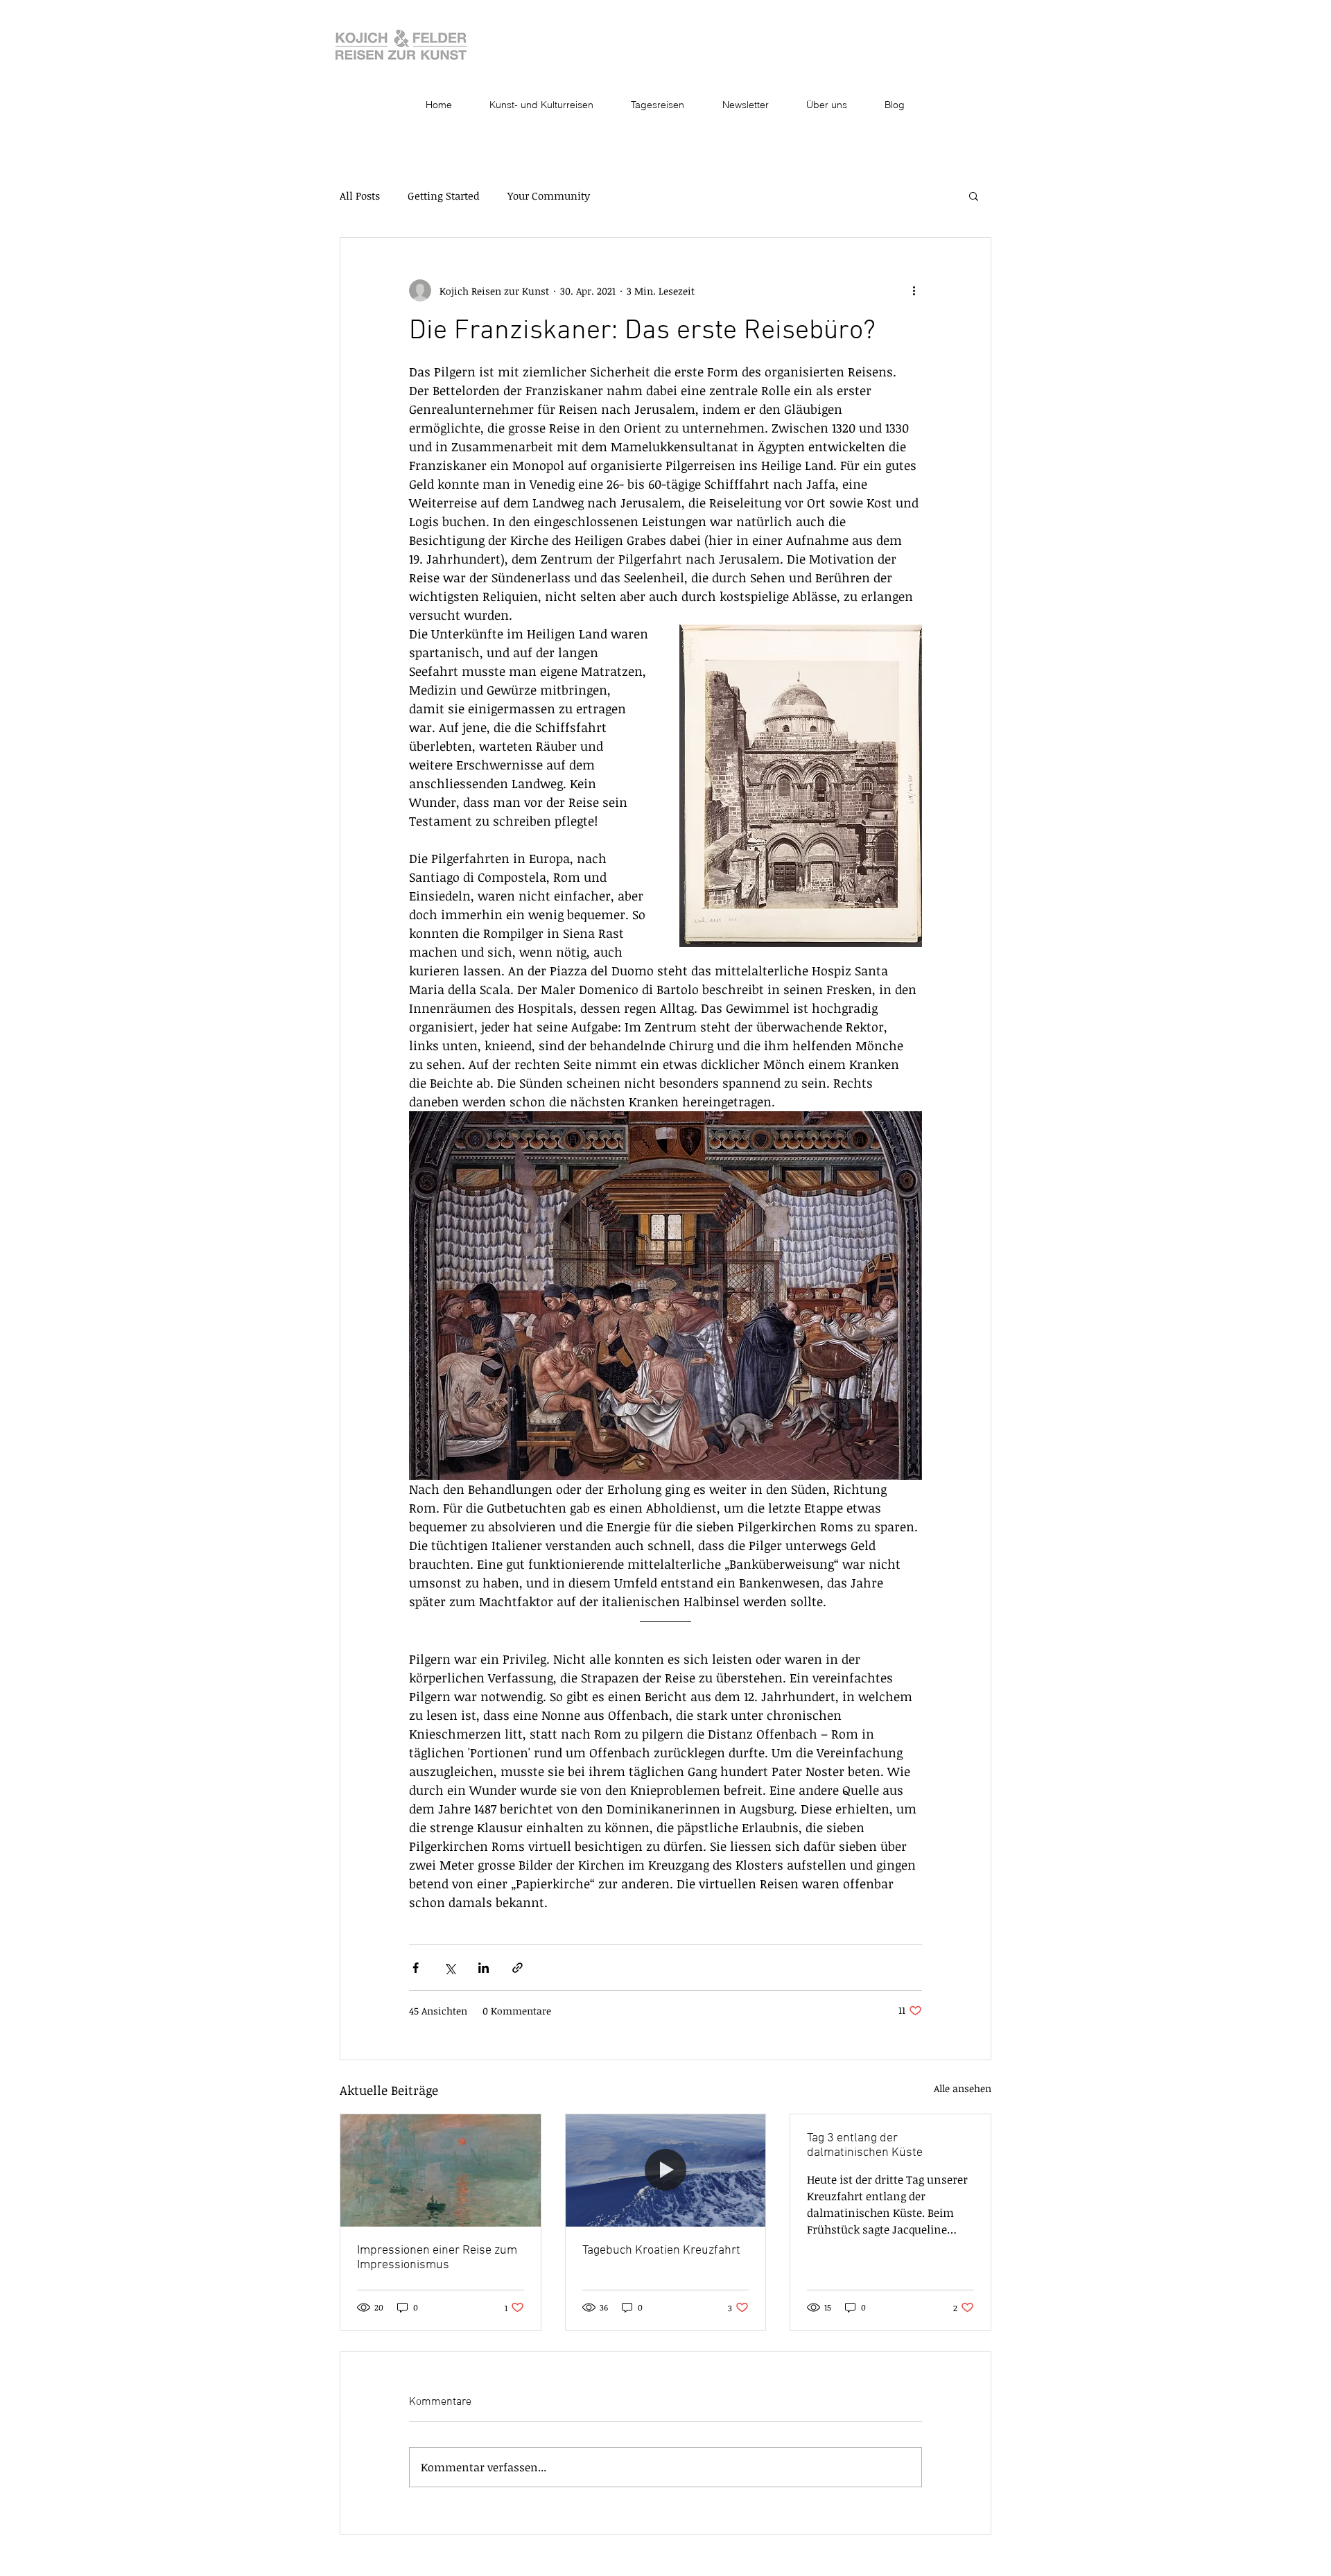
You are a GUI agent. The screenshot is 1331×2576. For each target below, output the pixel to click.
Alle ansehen (963, 2088)
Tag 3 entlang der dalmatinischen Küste (865, 2146)
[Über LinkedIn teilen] (484, 1968)
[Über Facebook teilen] (416, 1968)
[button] (974, 195)
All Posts (360, 195)
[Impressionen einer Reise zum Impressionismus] (441, 2170)
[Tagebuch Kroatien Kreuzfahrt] (666, 2170)
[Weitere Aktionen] (914, 290)
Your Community (549, 195)
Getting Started (444, 195)
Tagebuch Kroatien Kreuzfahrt (661, 2251)
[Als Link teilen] (517, 1968)
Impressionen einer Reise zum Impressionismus (437, 2258)
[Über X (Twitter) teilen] (450, 1968)
